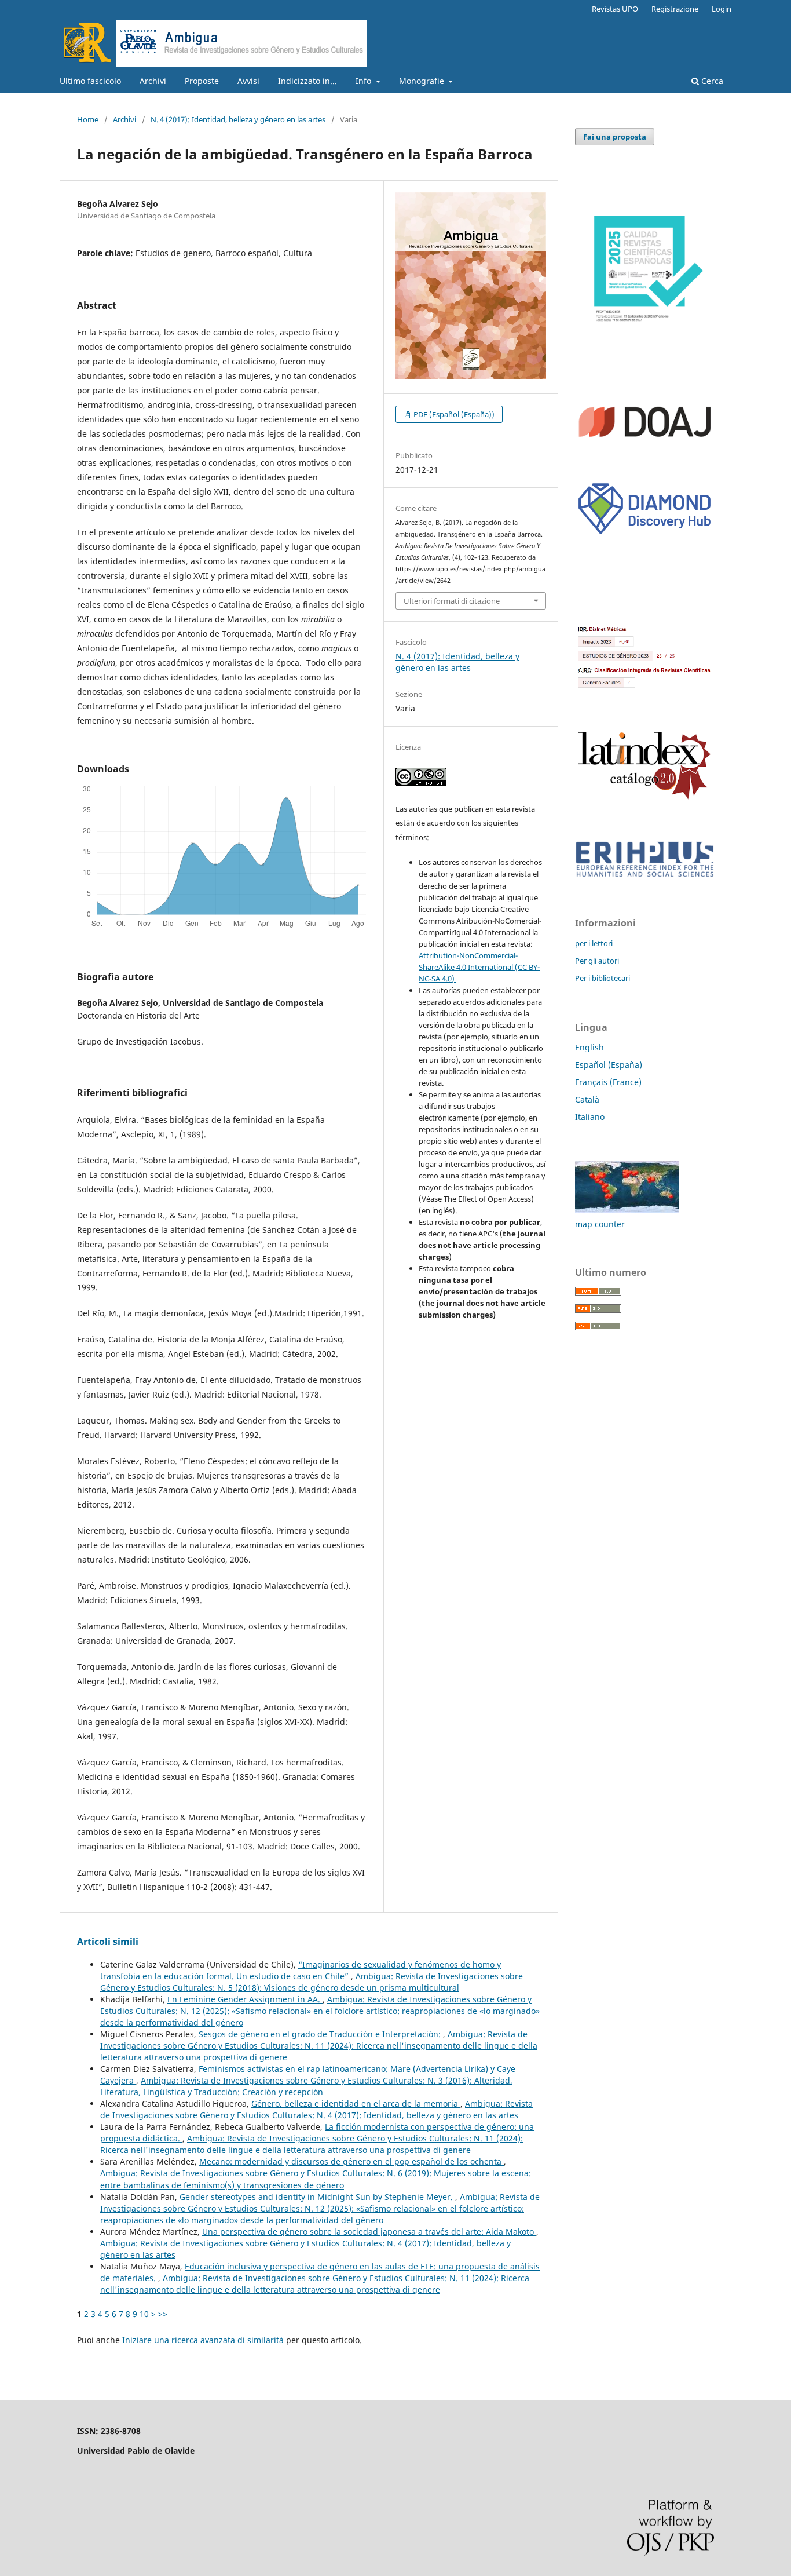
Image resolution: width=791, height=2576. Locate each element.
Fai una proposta (615, 137)
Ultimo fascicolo (90, 81)
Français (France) (608, 1082)
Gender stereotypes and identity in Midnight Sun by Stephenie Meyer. (317, 2197)
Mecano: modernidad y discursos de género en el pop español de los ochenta (351, 2161)
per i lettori (594, 943)
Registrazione (675, 9)
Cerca (711, 81)
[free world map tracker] (627, 1209)
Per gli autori (597, 961)
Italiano (590, 1117)
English (589, 1047)
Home (88, 119)
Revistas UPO (615, 9)
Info (365, 81)
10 (144, 2314)
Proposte (202, 81)
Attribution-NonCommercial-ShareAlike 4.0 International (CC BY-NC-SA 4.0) (479, 967)
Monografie (423, 81)
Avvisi (248, 81)
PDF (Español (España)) (453, 414)
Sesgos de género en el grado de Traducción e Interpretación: (321, 2034)
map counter (600, 1224)
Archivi (153, 81)
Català (587, 1099)
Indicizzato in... (307, 81)
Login (722, 9)
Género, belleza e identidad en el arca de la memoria (356, 2104)
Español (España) (609, 1065)
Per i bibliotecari (603, 978)
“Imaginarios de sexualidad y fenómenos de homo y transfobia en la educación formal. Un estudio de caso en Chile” (301, 1970)
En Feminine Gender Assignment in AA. (245, 1999)
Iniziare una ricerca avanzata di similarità (203, 2340)
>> (163, 2314)
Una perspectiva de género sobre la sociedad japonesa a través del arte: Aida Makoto (369, 2232)
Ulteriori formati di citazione (452, 601)
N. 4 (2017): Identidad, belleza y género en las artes (238, 119)
